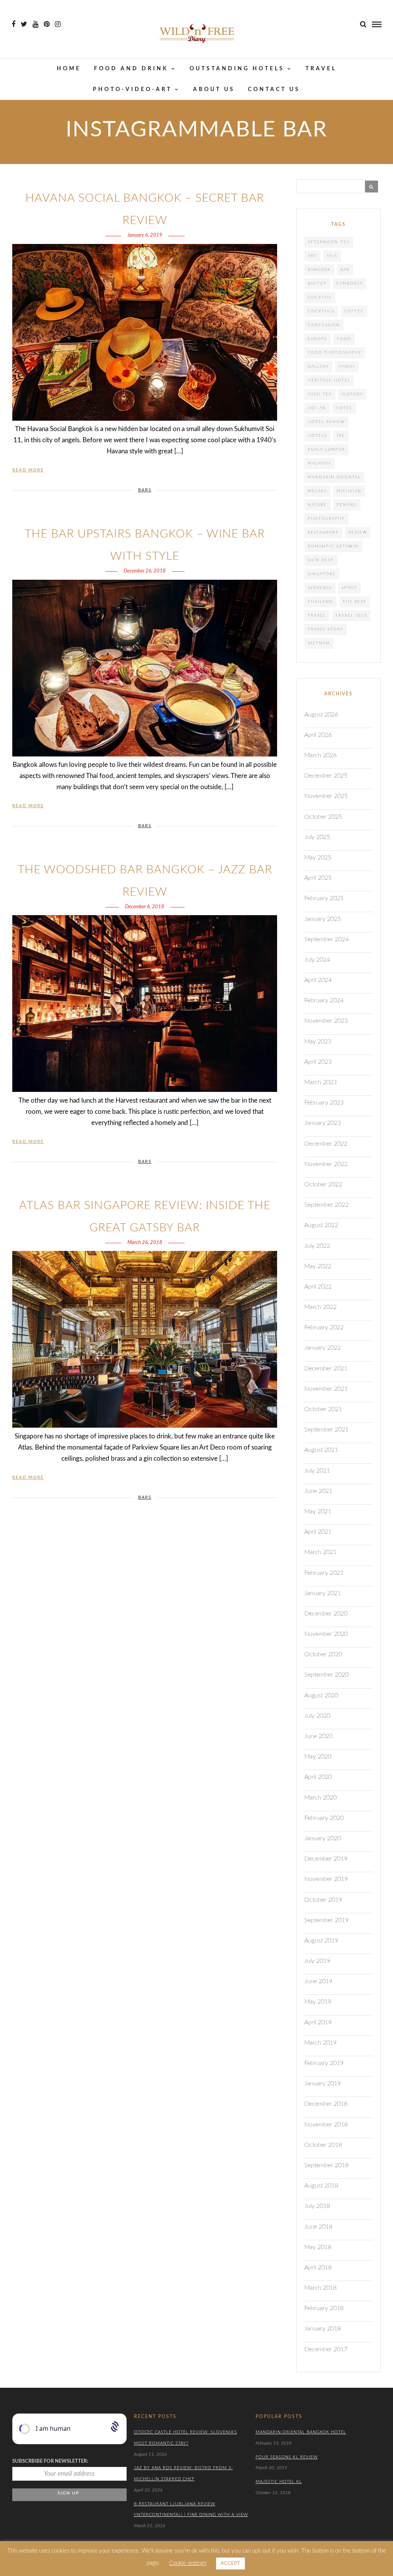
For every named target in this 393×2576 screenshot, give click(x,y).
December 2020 (326, 1614)
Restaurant (323, 532)
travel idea (351, 615)
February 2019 (324, 2063)
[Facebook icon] (13, 24)
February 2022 (324, 1327)
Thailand (320, 602)
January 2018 (323, 2329)
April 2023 (318, 1062)
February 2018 (324, 2308)
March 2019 (320, 2043)
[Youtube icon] (36, 24)
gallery (318, 367)
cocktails (321, 311)
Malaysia (320, 463)
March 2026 (320, 755)
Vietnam (319, 643)
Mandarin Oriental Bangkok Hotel (301, 2432)
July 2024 (317, 960)
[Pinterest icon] (47, 24)
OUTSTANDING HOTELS (237, 69)
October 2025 (323, 817)
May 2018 (318, 2247)
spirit (349, 588)
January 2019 (323, 2083)
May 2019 (318, 2002)
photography (326, 519)
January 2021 (323, 1593)
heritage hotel (329, 380)
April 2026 (318, 735)
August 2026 (321, 715)
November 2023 (326, 1021)
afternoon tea (329, 242)
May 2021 (318, 1511)
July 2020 (317, 1716)
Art (312, 256)
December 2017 (326, 2349)
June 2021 (318, 1491)
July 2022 (317, 1246)
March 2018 (320, 2288)
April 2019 (318, 2022)
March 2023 (320, 1082)
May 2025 (318, 858)
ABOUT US (214, 90)
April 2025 (318, 878)
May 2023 (318, 1042)
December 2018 (326, 2104)
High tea (320, 394)
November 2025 (326, 796)
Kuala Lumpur (326, 450)
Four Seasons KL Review (287, 2457)
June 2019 (318, 1981)
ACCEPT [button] (230, 2564)
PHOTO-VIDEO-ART (132, 90)
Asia (332, 256)
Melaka (317, 491)
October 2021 (323, 1409)
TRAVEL (321, 69)
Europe (318, 339)
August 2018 (321, 2186)
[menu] (377, 24)
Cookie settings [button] (188, 2563)
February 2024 (324, 1000)
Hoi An (317, 408)
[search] (363, 24)
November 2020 (326, 1634)
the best (355, 602)
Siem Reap (321, 560)
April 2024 (318, 980)
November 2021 (326, 1389)
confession (324, 325)
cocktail (320, 297)
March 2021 (320, 1552)
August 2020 (321, 1695)
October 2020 (323, 1654)
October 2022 (323, 1184)
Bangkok (319, 270)
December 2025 (326, 776)
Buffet (317, 284)
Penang (347, 505)
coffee (354, 311)
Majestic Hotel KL (279, 2482)
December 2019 (326, 1859)
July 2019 (317, 1961)
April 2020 (318, 1777)
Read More (28, 470)
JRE (341, 436)
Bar (345, 270)
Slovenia (320, 588)
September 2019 (326, 1920)
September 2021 (326, 1430)
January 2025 (323, 919)
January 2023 (323, 1123)
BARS (145, 490)
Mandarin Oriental (334, 477)
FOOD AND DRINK (131, 69)
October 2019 (323, 1900)
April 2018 (318, 2267)
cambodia (349, 284)
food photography (335, 353)
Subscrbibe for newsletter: (50, 2461)
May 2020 (318, 1757)
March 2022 (320, 1307)
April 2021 (318, 1532)
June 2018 (318, 2227)
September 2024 (326, 939)
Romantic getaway (333, 546)
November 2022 (326, 1164)
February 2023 (324, 1103)
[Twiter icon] (24, 24)
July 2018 (317, 2206)
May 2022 (318, 1266)
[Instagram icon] (58, 24)
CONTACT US (274, 90)
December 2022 (326, 1144)
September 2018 (326, 2165)
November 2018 (326, 2125)
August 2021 (321, 1450)
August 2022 (321, 1225)
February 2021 (324, 1573)
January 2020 (323, 1838)
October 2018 (323, 2145)
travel (317, 615)
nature (317, 505)
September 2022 (326, 1205)
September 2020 (326, 1675)
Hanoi (347, 367)
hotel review (326, 422)
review (358, 532)
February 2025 (324, 898)
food (344, 339)
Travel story (326, 629)
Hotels (317, 436)
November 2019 (326, 1879)
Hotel (344, 408)
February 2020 (324, 1818)
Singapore (322, 574)
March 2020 (320, 1798)
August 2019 (321, 1941)
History (352, 394)
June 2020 (318, 1736)
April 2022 (318, 1287)
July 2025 (317, 837)
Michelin (349, 491)
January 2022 (323, 1348)
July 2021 (317, 1471)
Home (69, 69)
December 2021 (326, 1368)
